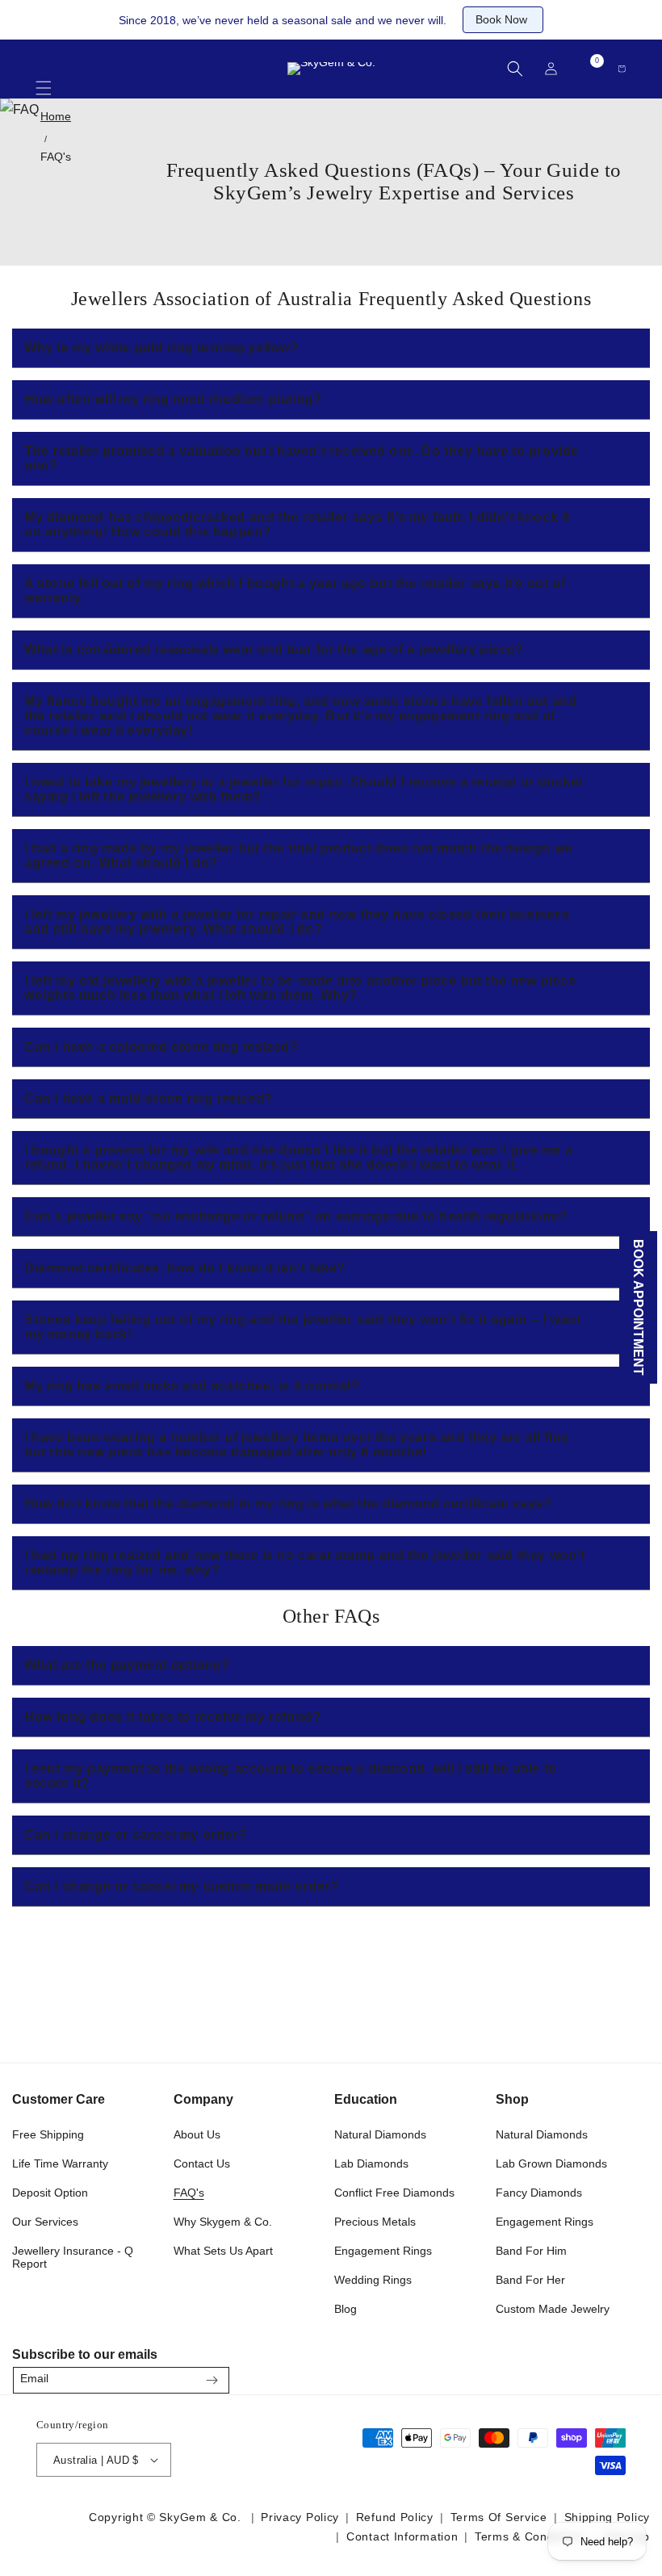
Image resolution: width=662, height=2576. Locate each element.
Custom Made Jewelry (553, 2309)
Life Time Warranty (60, 2163)
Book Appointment (639, 1307)
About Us (197, 2134)
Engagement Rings (383, 2251)
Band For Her (530, 2280)
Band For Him (531, 2251)
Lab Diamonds (371, 2163)
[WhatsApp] (631, 2375)
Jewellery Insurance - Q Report (73, 2257)
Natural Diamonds (380, 2134)
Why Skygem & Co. (223, 2222)
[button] (44, 81)
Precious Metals (375, 2222)
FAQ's (56, 157)
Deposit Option (50, 2193)
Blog (346, 2309)
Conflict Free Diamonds (394, 2193)
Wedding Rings (373, 2280)
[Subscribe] (212, 2380)
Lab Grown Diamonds (551, 2163)
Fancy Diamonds (539, 2193)
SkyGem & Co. (200, 2517)
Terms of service (499, 2517)
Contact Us (202, 2163)
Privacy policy (300, 2517)
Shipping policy (608, 2517)
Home (56, 116)
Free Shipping (48, 2134)
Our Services (45, 2222)
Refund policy (395, 2517)
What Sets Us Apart (223, 2251)
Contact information (402, 2536)
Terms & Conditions (530, 2536)
